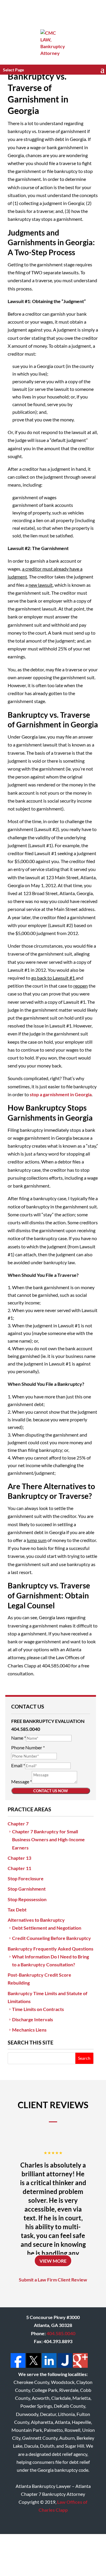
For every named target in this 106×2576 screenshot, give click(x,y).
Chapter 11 (19, 1868)
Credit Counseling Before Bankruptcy (52, 1938)
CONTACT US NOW (51, 1791)
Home (22, 2551)
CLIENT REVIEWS (53, 2105)
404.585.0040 (61, 2333)
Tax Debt (17, 1910)
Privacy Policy (76, 2551)
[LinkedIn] (49, 2366)
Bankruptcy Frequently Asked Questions (50, 1949)
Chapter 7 (18, 1823)
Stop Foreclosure (26, 1878)
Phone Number (28, 1747)
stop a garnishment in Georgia (61, 1094)
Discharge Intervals (33, 2019)
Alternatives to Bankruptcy (36, 1920)
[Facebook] (18, 2366)
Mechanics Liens (29, 2030)
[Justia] (64, 2366)
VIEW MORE (53, 2261)
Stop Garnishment (27, 1889)
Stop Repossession (27, 1899)
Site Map (33, 2559)
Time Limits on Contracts (38, 2009)
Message (21, 1781)
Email (18, 1765)
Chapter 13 (19, 1858)
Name (19, 1738)
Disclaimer (45, 2551)
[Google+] (80, 2366)
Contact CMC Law (65, 2559)
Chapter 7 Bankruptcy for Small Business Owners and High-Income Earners (48, 1839)
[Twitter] (33, 2366)
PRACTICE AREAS (29, 1809)
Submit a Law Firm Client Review (53, 2280)
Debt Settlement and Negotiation (47, 1928)
